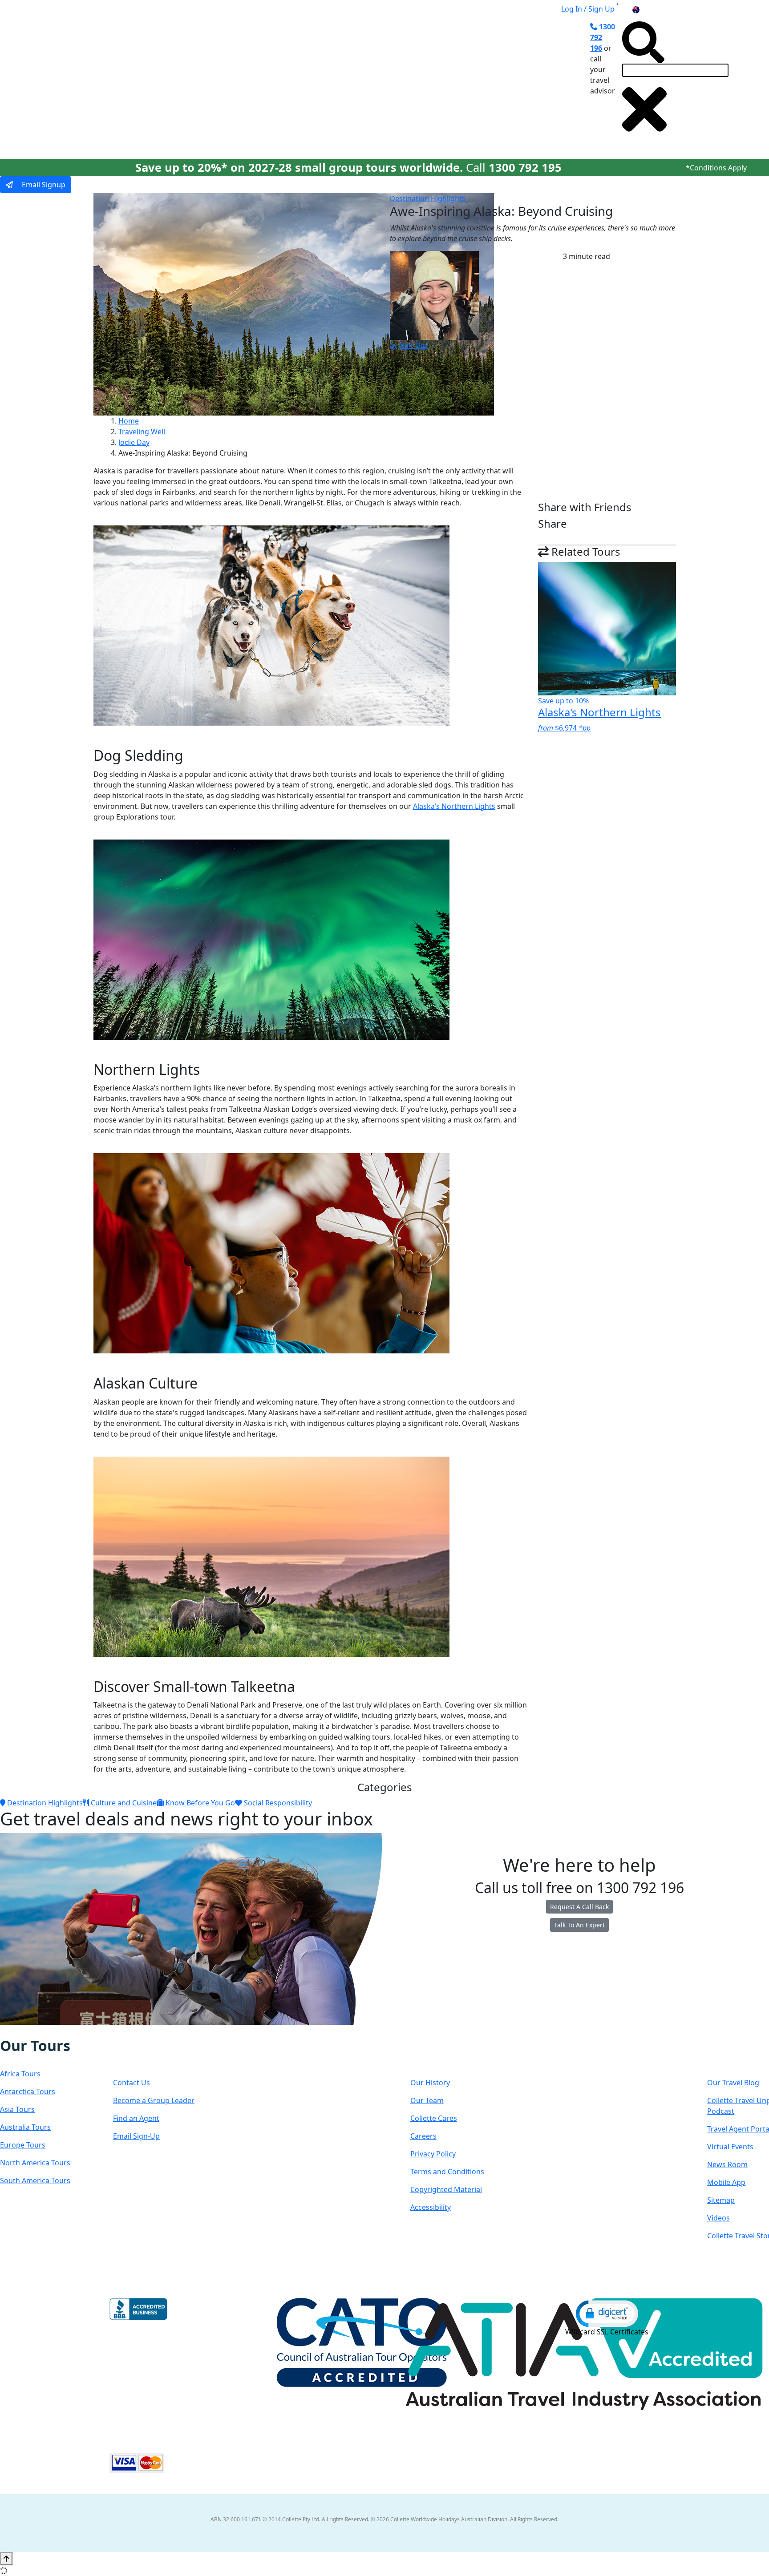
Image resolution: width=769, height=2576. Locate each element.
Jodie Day (134, 442)
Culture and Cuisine (123, 1803)
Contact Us (132, 2083)
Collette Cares (434, 2118)
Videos (718, 2218)
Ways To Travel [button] (272, 81)
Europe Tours (23, 2145)
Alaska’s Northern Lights (454, 806)
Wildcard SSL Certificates (607, 2332)
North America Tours (35, 2163)
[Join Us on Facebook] (10, 2031)
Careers (423, 2136)
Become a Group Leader (154, 2100)
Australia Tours (25, 2127)
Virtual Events (730, 2147)
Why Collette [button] (342, 81)
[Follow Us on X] (28, 2031)
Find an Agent (136, 2118)
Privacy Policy (433, 2154)
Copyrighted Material (446, 2189)
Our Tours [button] (205, 81)
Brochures (441, 81)
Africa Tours (20, 2074)
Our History (430, 2083)
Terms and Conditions (447, 2172)
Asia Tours (17, 2109)
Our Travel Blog (733, 2083)
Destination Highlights (428, 198)
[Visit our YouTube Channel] (56, 2031)
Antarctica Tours (28, 2091)
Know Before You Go (199, 1803)
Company (442, 2054)
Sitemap (721, 2200)
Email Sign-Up (136, 2136)
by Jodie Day (409, 345)
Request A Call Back (579, 1907)
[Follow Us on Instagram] (19, 2031)
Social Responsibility (277, 1803)
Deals (398, 81)
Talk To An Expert (579, 1925)
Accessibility (431, 2207)
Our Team (427, 2100)
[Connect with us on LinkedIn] (37, 2031)
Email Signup (43, 185)
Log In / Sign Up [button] (588, 9)
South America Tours (35, 2180)
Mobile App (726, 2182)
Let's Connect (158, 2054)
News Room (727, 2164)
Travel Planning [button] (500, 81)
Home (129, 421)
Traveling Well (142, 432)
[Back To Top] (6, 2559)
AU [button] (646, 9)
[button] (607, 2313)
